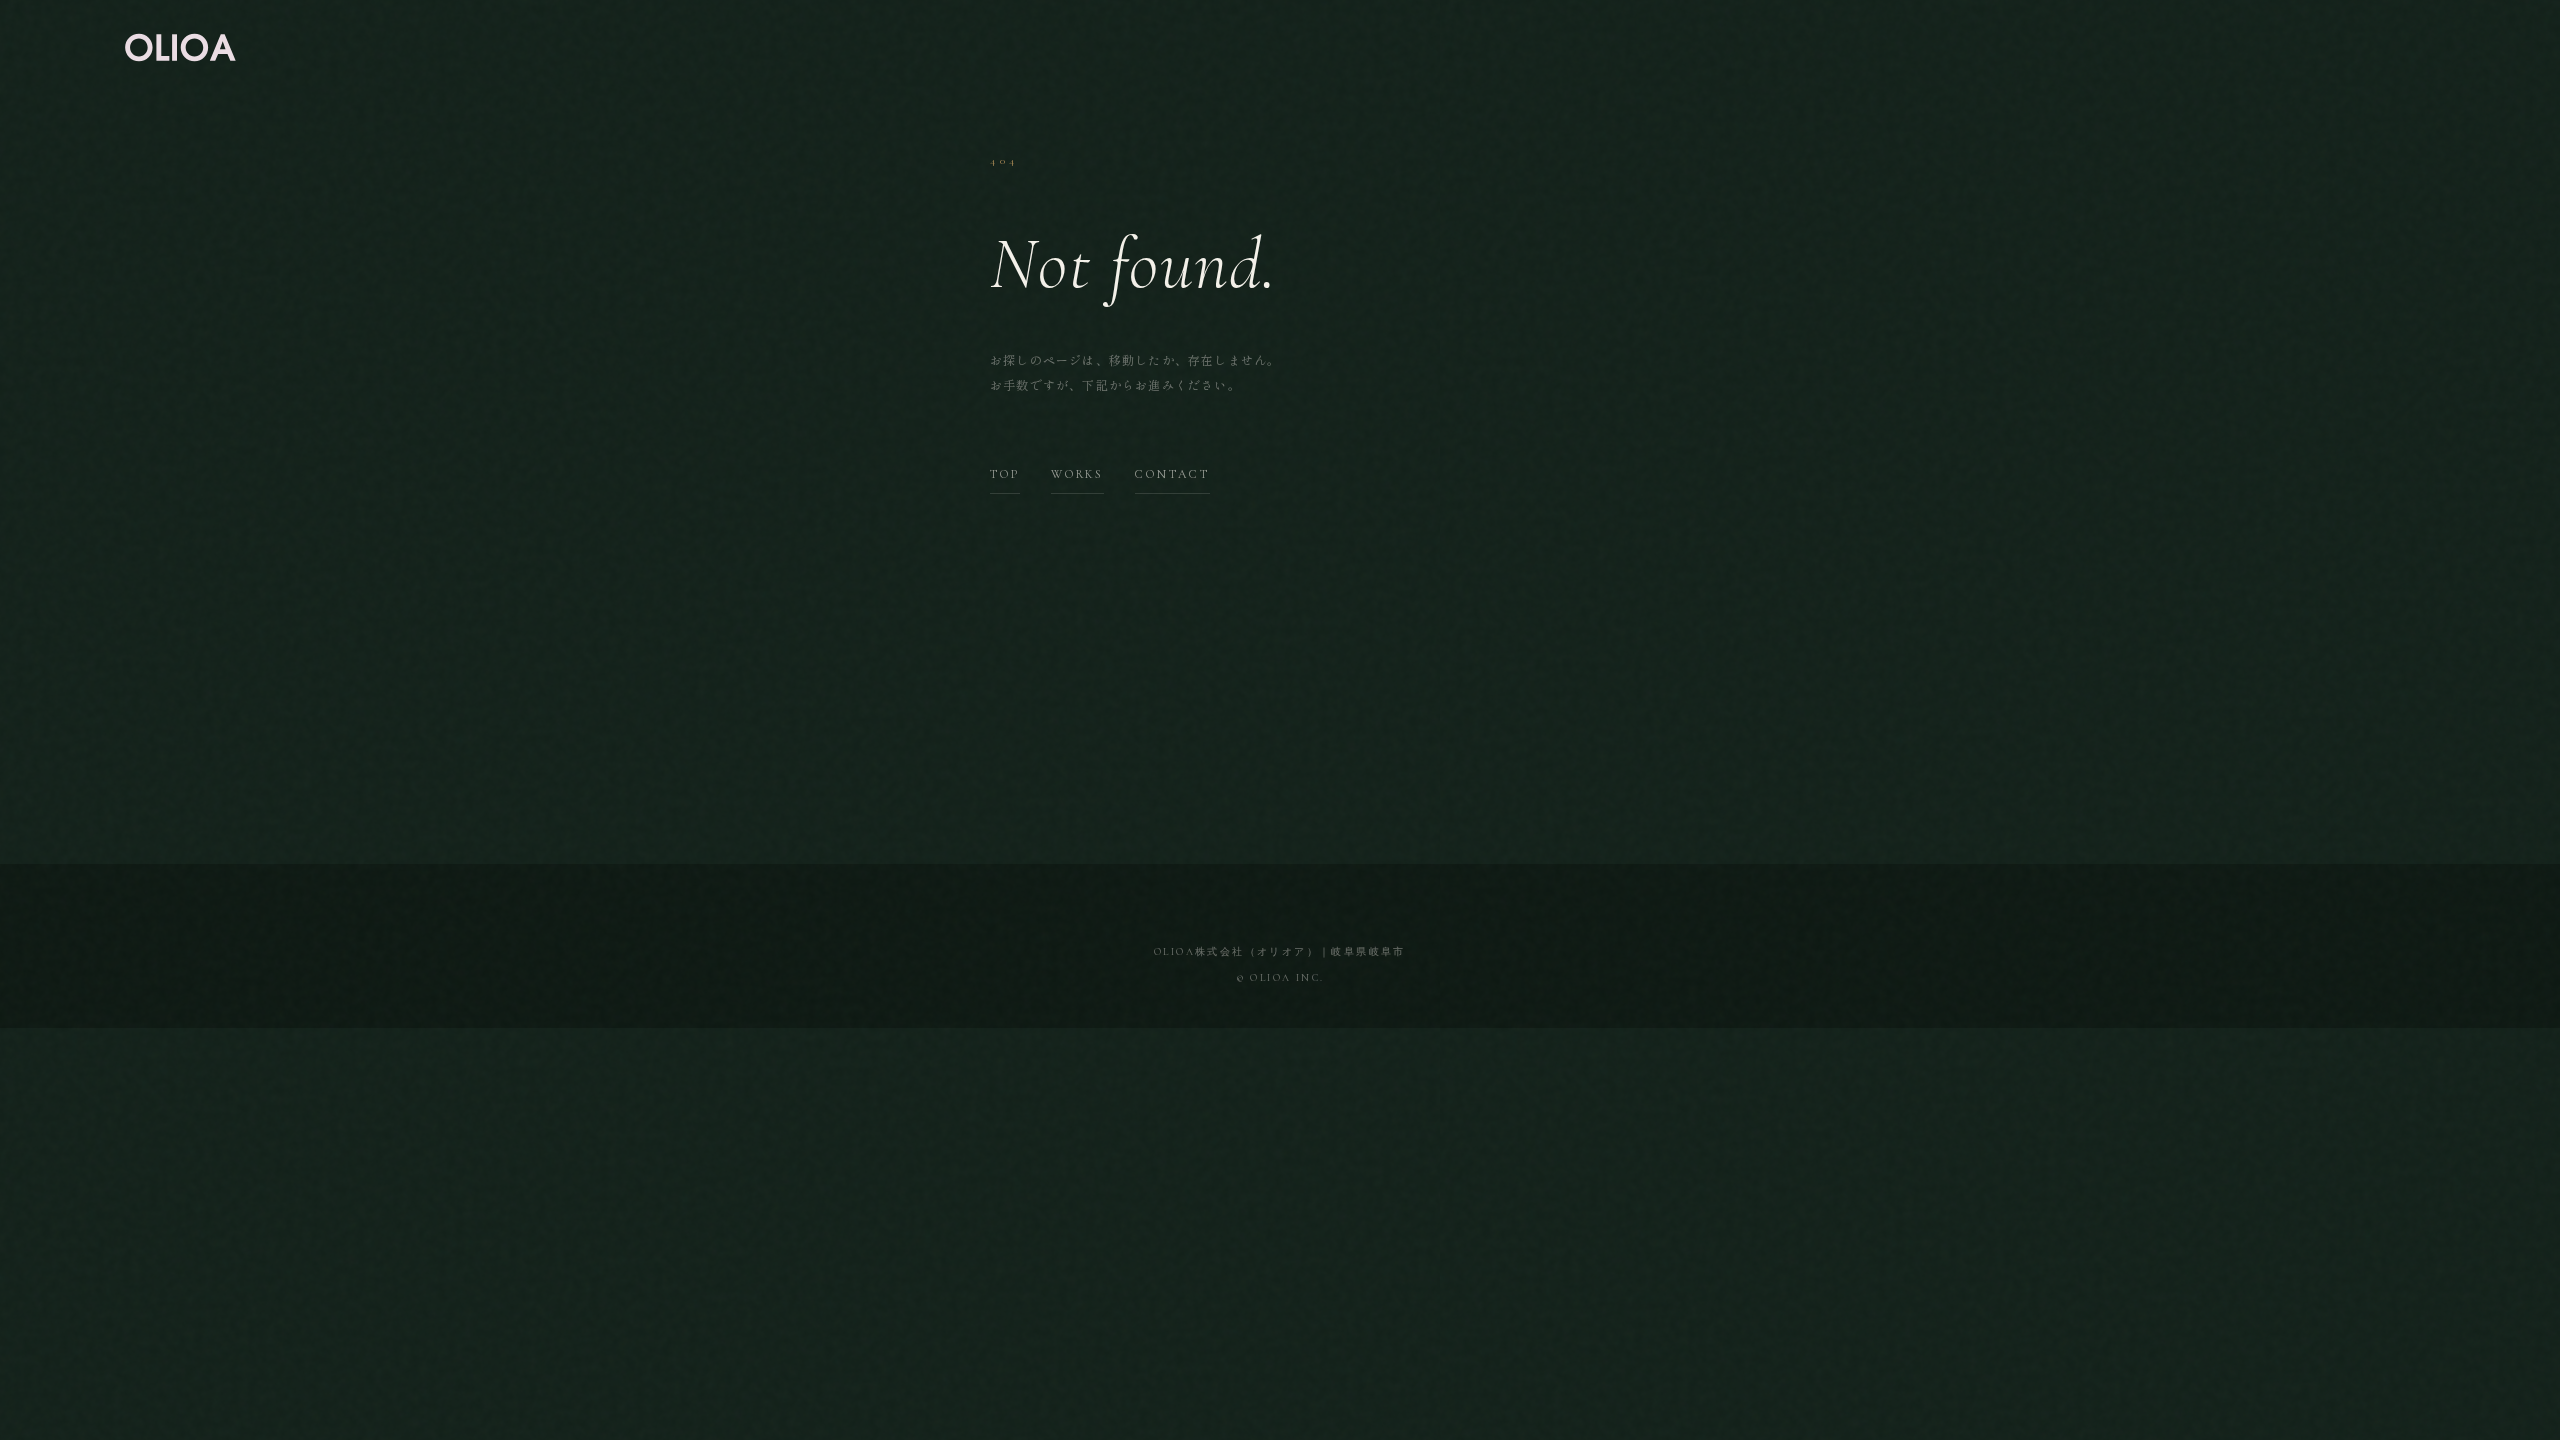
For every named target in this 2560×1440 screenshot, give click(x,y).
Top (1005, 474)
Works (1077, 474)
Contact (1172, 474)
